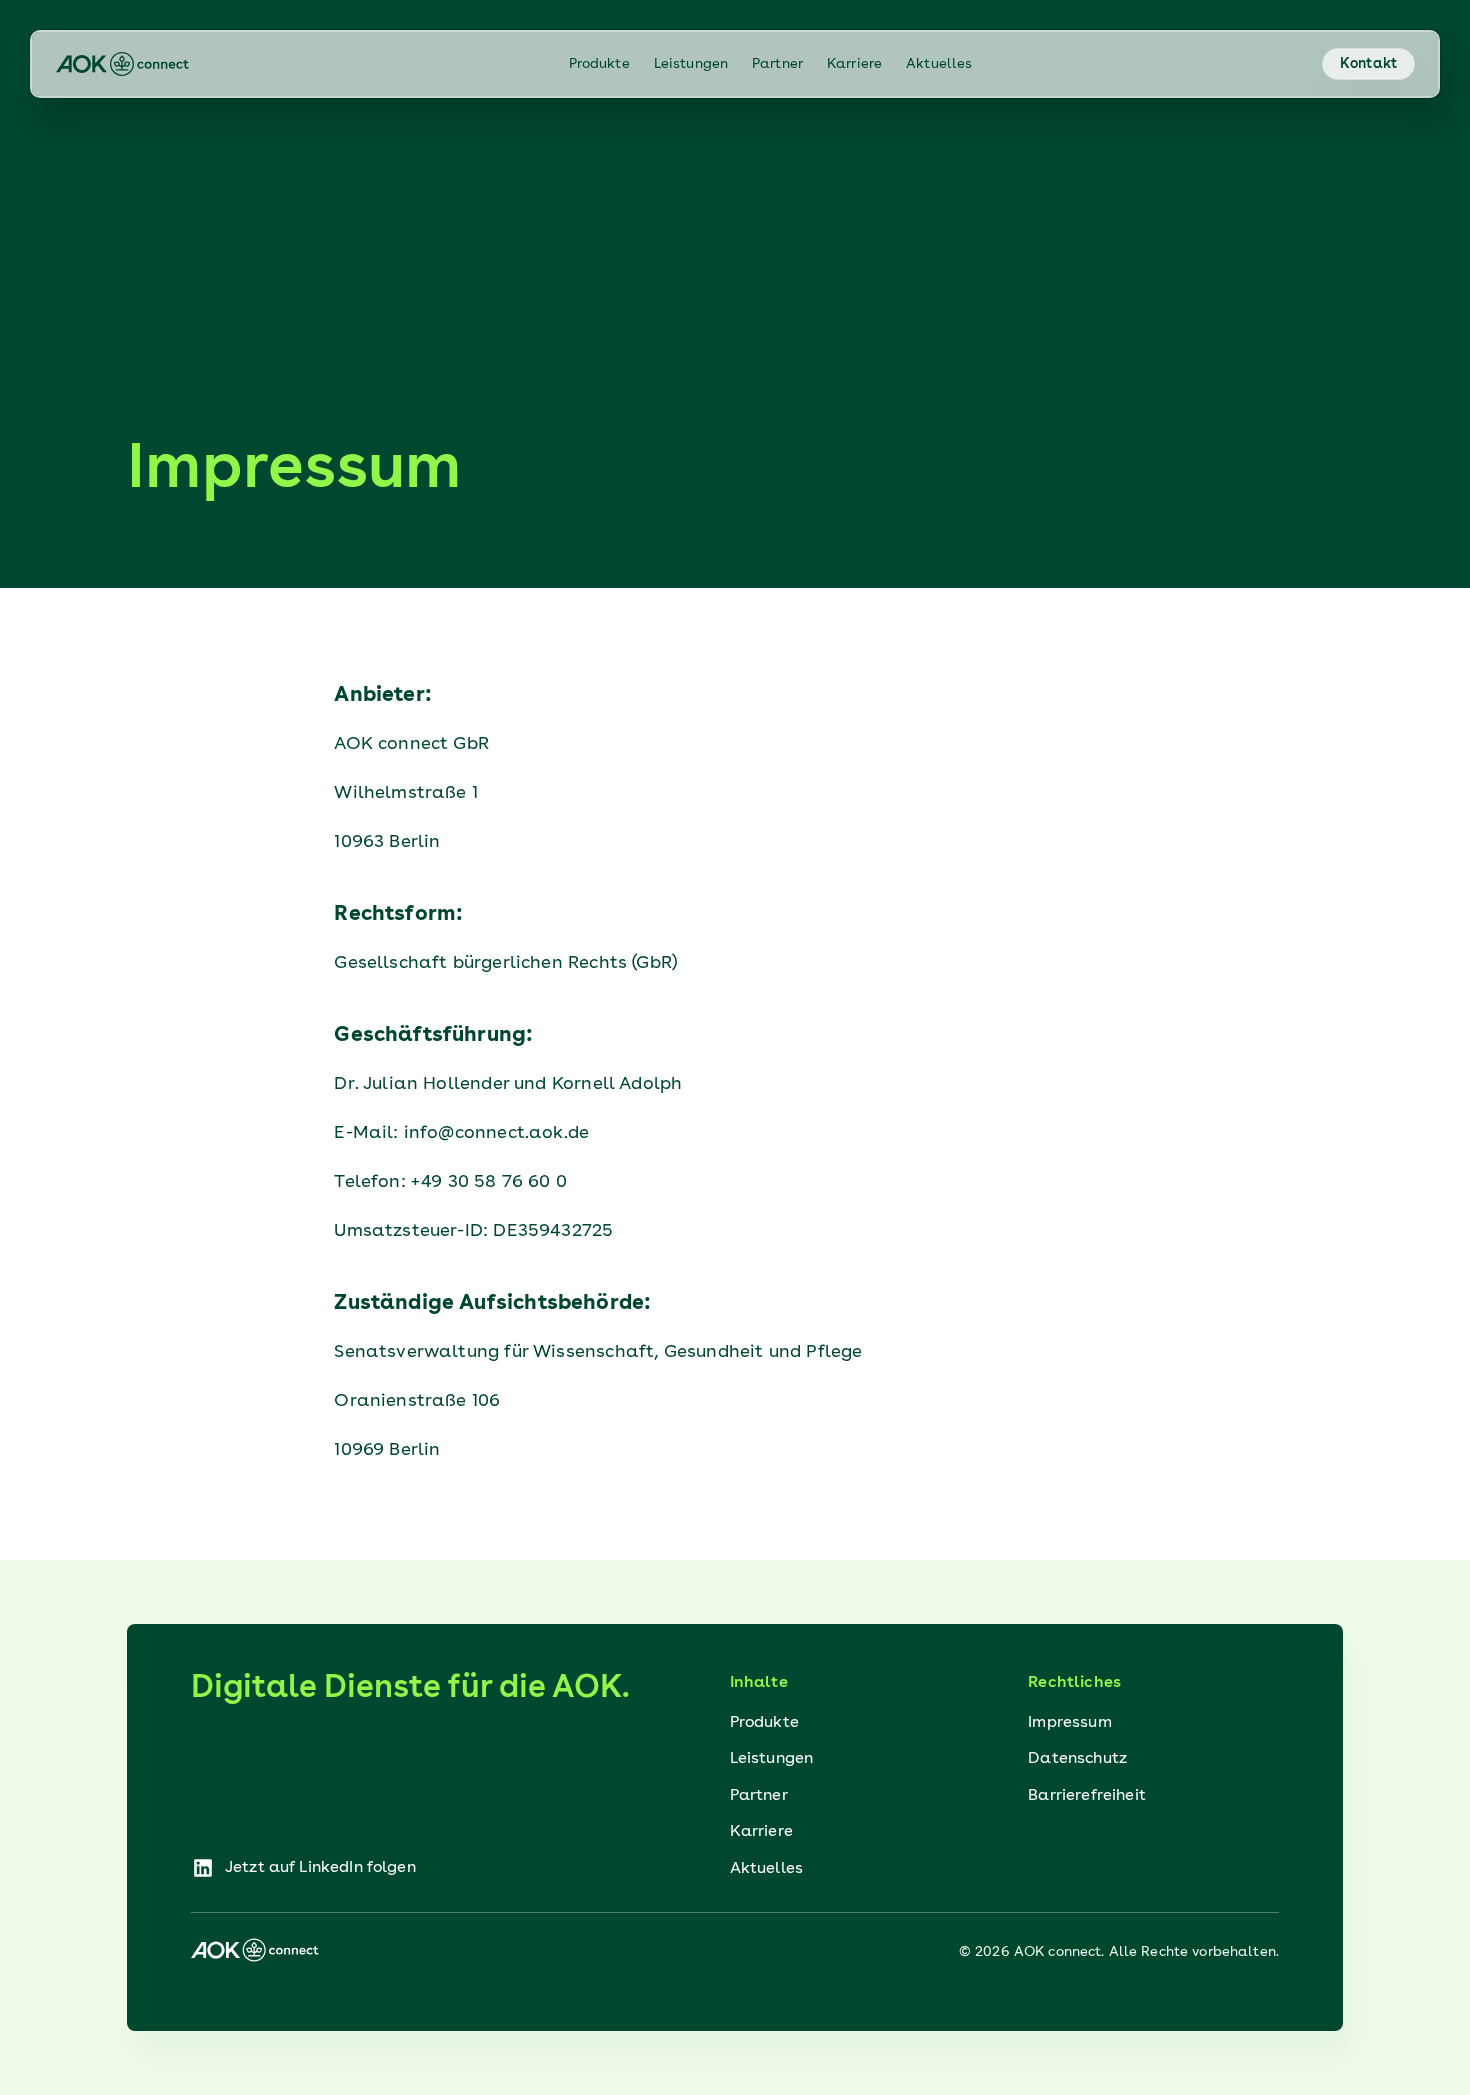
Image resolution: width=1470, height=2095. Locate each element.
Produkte (599, 64)
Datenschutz (1077, 1759)
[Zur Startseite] (125, 64)
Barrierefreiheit (1087, 1796)
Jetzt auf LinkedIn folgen (303, 1870)
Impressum (1069, 1723)
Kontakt (1368, 64)
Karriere (854, 64)
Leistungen (691, 64)
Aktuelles (939, 64)
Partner (777, 64)
